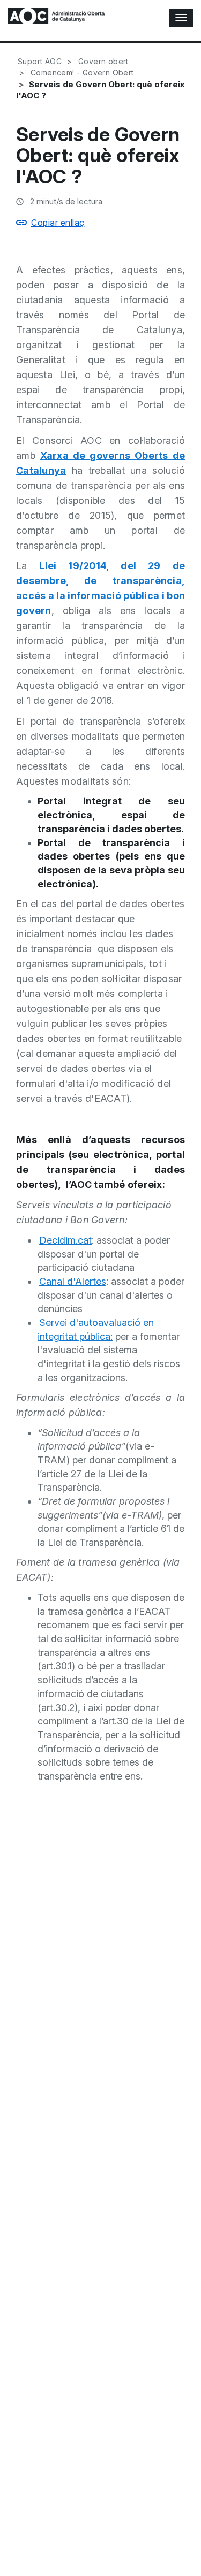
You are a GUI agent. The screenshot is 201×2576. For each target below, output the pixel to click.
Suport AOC (40, 61)
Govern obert (103, 61)
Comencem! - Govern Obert (82, 72)
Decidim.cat (65, 1240)
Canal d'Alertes (73, 1281)
